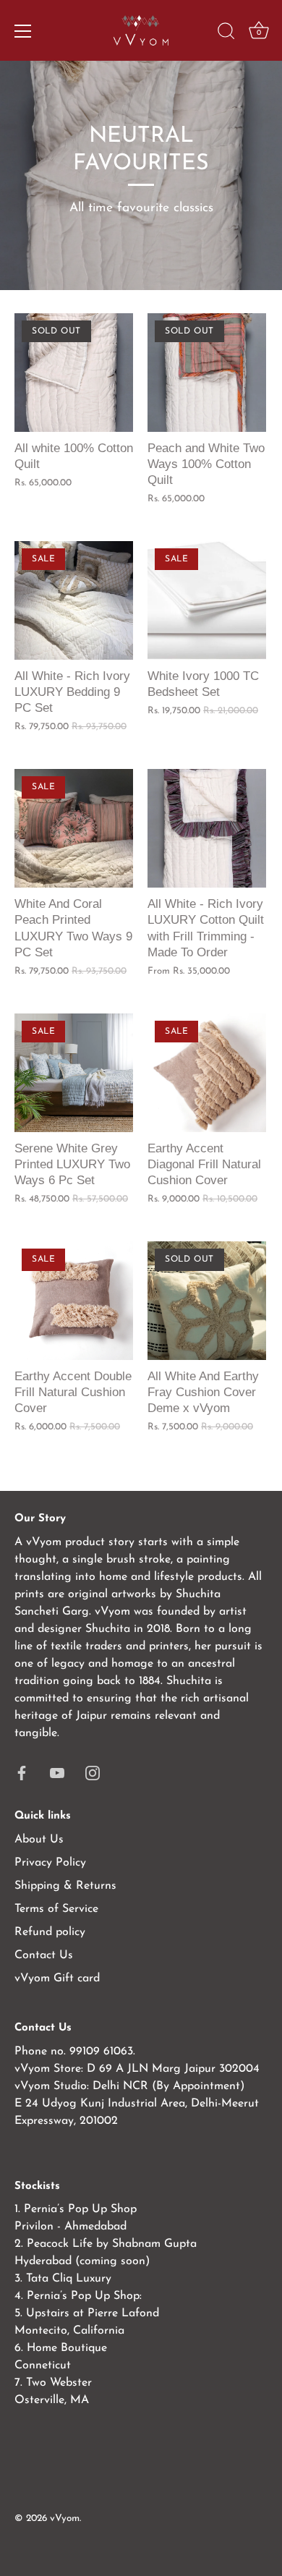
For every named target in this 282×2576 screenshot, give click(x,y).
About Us (39, 1840)
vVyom (65, 2518)
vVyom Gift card (57, 1978)
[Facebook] (22, 1772)
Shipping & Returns (65, 1886)
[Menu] (23, 31)
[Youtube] (57, 1772)
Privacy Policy (50, 1863)
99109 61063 (101, 2052)
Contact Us (44, 1955)
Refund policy (50, 1932)
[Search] (226, 33)
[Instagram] (93, 1772)
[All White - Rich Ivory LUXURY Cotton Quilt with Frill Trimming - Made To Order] (207, 828)
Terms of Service (56, 1909)
